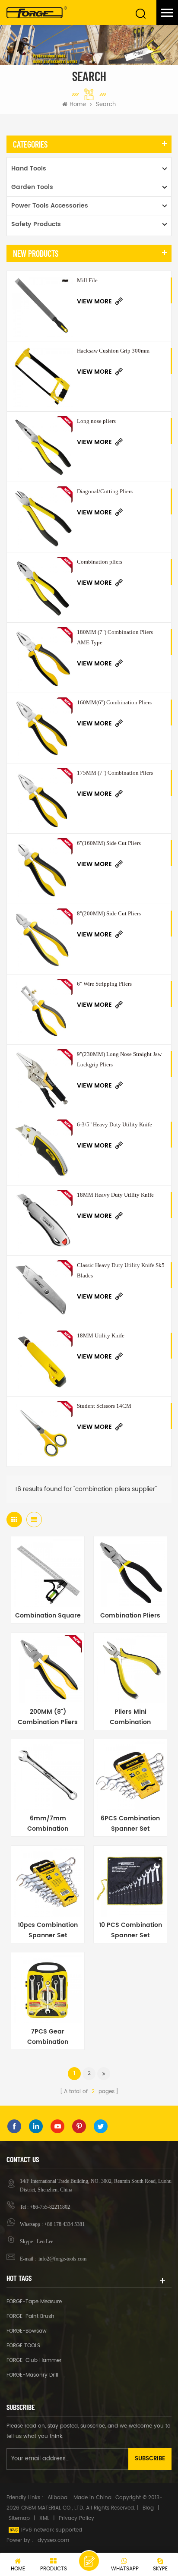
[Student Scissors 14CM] (42, 1431)
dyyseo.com (53, 2540)
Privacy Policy (76, 2518)
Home (78, 105)
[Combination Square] (48, 1573)
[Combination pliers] (42, 587)
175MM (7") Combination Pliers (115, 773)
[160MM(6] (42, 728)
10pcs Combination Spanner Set (48, 1930)
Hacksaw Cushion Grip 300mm (113, 351)
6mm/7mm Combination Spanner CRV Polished (48, 1824)
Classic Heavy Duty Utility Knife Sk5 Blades (121, 1270)
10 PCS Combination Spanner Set (130, 1930)
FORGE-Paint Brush (30, 2316)
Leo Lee (45, 2242)
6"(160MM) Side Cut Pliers (109, 843)
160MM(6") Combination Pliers (114, 702)
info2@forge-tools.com (62, 2259)
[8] (42, 939)
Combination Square (48, 1616)
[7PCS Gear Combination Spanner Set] (48, 1989)
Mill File (87, 280)
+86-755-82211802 (50, 2207)
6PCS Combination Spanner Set (130, 1824)
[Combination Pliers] (130, 1573)
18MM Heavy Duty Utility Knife (115, 1195)
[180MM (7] (42, 658)
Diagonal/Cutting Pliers (105, 491)
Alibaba (57, 2498)
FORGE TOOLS (23, 2346)
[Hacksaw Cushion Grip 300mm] (42, 376)
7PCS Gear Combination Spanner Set (48, 2037)
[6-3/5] (42, 1150)
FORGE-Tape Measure (34, 2302)
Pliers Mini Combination (130, 1717)
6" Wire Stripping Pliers (104, 984)
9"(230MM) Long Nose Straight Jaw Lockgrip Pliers (119, 1059)
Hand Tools (29, 169)
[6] (42, 869)
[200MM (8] (48, 1669)
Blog (148, 2508)
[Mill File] (42, 306)
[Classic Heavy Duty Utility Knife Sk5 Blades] (42, 1291)
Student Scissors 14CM (104, 1406)
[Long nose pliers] (42, 447)
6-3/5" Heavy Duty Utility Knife (114, 1124)
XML (44, 2518)
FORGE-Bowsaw (27, 2331)
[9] (42, 1080)
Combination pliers (100, 562)
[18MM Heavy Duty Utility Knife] (42, 1220)
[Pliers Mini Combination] (130, 1669)
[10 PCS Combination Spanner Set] (130, 1882)
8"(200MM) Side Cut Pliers (109, 913)
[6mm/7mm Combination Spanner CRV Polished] (48, 1776)
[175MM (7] (42, 798)
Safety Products (36, 224)
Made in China (92, 2498)
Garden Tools (32, 187)
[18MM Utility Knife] (42, 1361)
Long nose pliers (96, 421)
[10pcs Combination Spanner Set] (48, 1882)
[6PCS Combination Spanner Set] (130, 1776)
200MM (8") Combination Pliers (48, 1717)
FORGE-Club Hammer (34, 2360)
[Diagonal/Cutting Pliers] (42, 517)
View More (94, 301)
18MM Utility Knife (101, 1335)
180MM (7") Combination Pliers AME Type (115, 637)
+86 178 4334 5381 (64, 2224)
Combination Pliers (130, 1616)
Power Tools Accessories (50, 206)
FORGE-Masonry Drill (32, 2375)
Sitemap (19, 2518)
